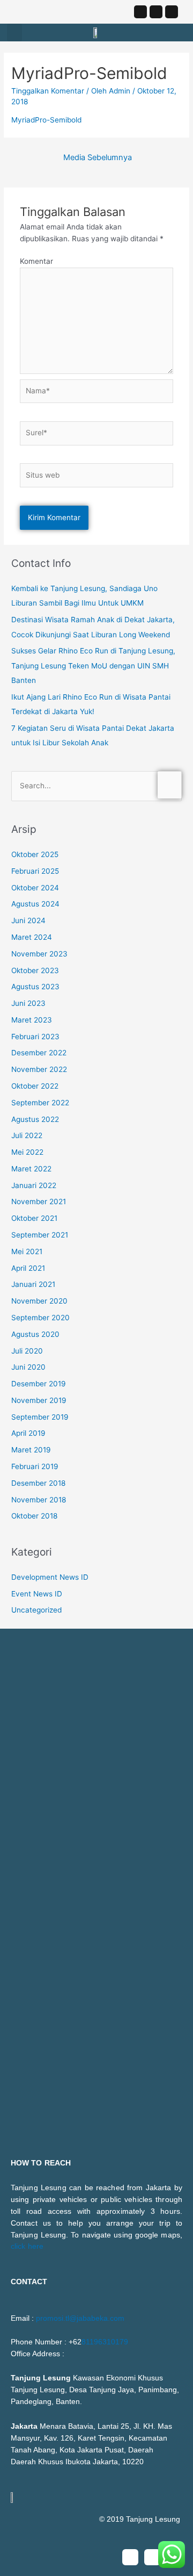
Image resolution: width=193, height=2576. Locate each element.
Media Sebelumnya (98, 157)
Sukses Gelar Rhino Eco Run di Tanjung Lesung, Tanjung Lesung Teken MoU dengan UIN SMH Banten (93, 665)
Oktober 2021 (34, 1218)
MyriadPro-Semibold (46, 120)
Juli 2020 (27, 1351)
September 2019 (40, 1417)
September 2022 (40, 1103)
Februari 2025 (35, 871)
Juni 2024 (28, 920)
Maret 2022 (31, 1169)
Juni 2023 (28, 1003)
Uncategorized (36, 1610)
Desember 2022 (39, 1053)
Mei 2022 (27, 1152)
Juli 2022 (27, 1135)
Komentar (36, 261)
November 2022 (39, 1069)
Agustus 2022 (35, 1119)
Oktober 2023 (35, 970)
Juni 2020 (28, 1367)
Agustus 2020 (35, 1334)
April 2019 (28, 1433)
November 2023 (39, 954)
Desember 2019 (39, 1384)
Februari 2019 (35, 1466)
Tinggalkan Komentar (48, 91)
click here (27, 2246)
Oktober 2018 (34, 1516)
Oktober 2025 (35, 854)
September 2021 (40, 1235)
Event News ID (37, 1594)
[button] (14, 33)
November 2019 (39, 1400)
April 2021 (28, 1268)
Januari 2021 (33, 1284)
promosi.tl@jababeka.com (80, 2318)
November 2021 (39, 1201)
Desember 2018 (38, 1483)
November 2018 (39, 1500)
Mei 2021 (27, 1251)
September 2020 (40, 1318)
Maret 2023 (32, 1020)
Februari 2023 (35, 1037)
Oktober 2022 (35, 1086)
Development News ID (50, 1577)
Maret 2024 (32, 937)
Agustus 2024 (35, 904)
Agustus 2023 (35, 987)
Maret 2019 (31, 1450)
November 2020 (39, 1301)
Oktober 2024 (35, 888)
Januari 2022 (34, 1185)
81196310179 (105, 2342)
